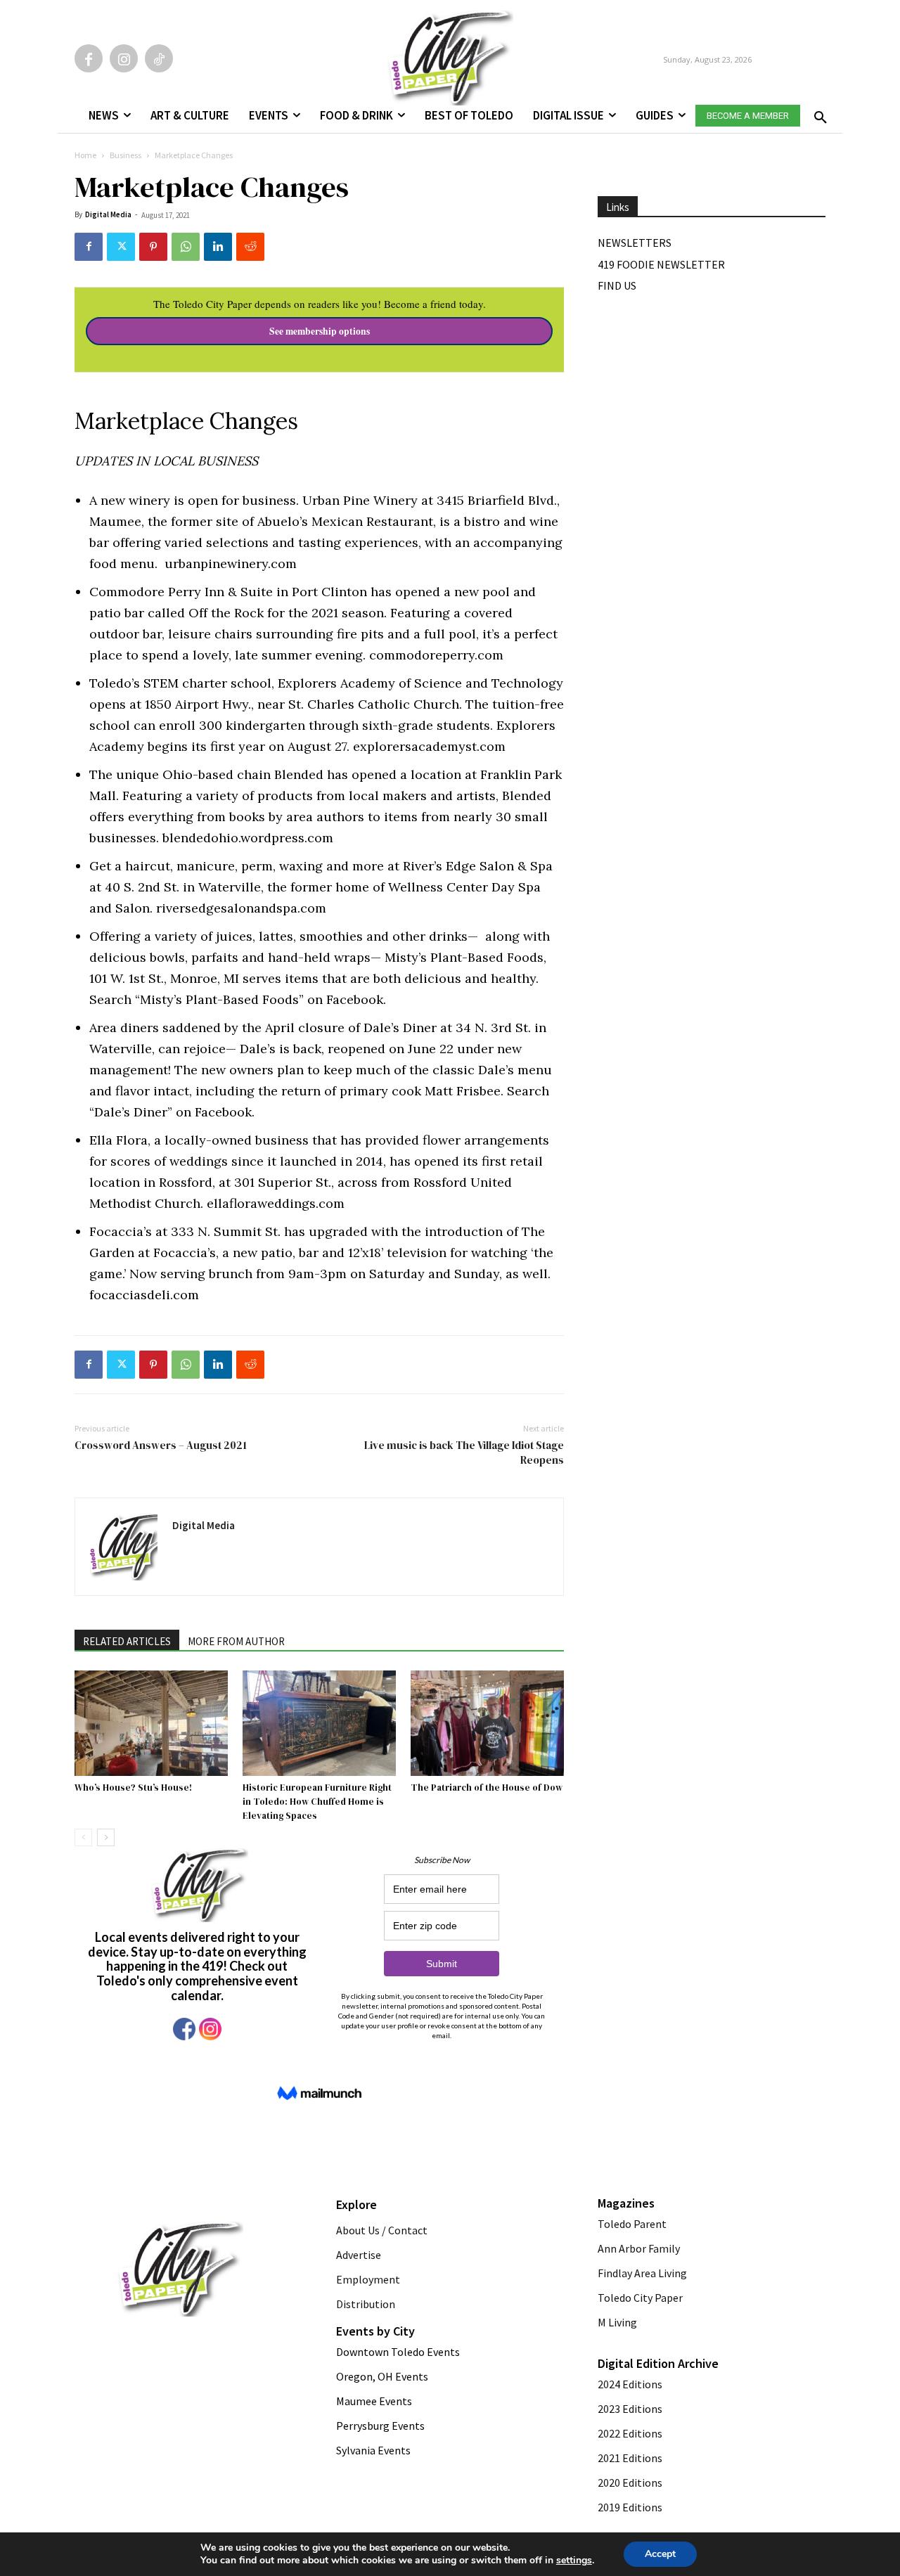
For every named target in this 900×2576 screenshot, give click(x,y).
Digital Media (108, 214)
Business (126, 155)
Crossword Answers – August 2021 (161, 1445)
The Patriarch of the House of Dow (487, 1788)
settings (574, 2561)
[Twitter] (121, 247)
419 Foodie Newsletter (661, 264)
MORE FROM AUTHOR (236, 1641)
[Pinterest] (153, 247)
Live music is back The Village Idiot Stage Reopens (464, 1453)
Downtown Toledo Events (398, 2352)
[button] (818, 113)
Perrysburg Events (380, 2426)
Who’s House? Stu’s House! (133, 1788)
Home (85, 155)
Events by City (375, 2331)
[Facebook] (89, 58)
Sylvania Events (373, 2450)
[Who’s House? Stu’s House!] (151, 1723)
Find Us (617, 285)
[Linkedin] (218, 247)
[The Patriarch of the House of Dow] (487, 1723)
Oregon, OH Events (382, 2376)
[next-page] (106, 1837)
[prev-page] (83, 1837)
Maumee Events (374, 2401)
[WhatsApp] (186, 247)
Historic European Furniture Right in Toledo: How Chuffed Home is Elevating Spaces (317, 1802)
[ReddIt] (250, 247)
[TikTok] (159, 58)
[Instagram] (124, 58)
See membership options (320, 331)
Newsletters (635, 243)
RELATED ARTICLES (127, 1641)
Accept (660, 2554)
